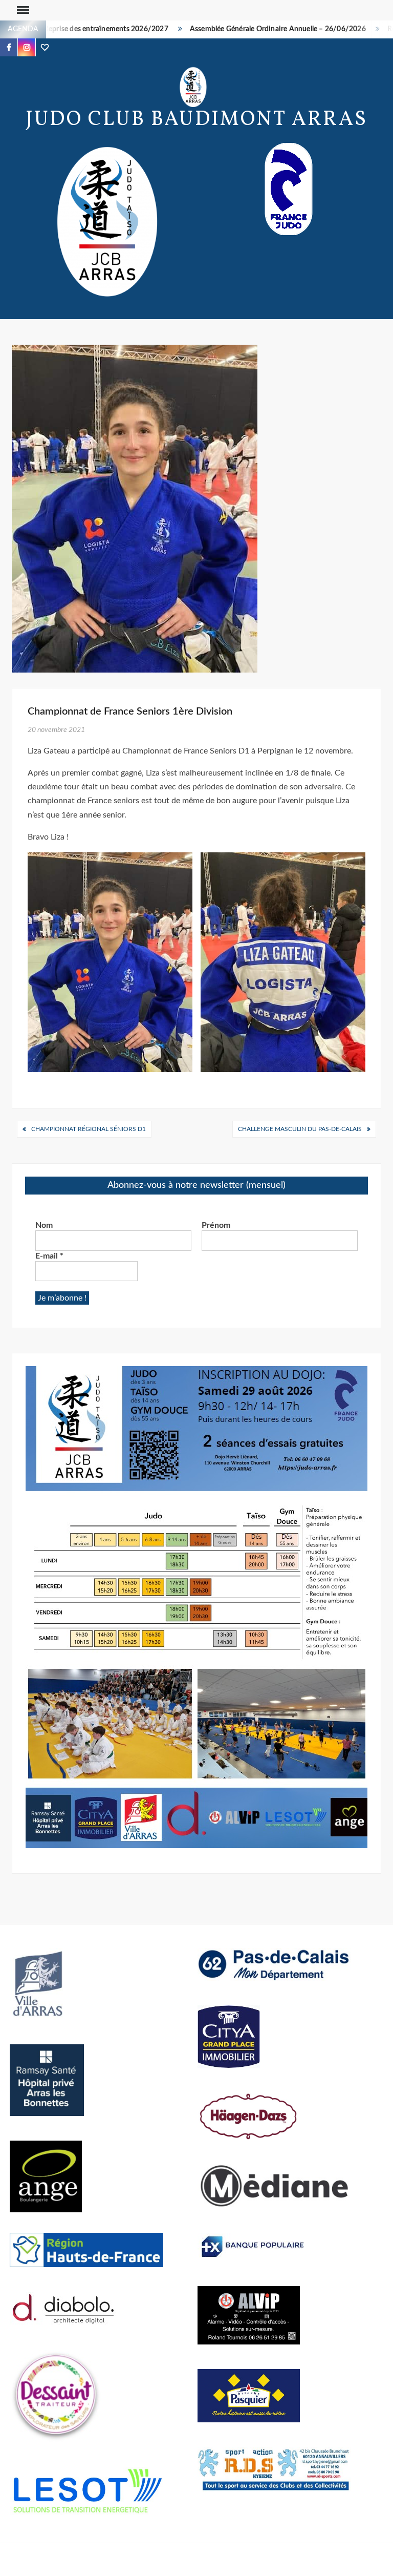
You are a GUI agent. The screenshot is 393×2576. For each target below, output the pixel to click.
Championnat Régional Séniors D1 (89, 1129)
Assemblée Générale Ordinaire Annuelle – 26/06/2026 (246, 29)
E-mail (49, 1256)
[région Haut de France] (86, 2249)
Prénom (216, 1225)
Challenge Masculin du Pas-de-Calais (300, 1129)
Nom (44, 1225)
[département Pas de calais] (274, 1964)
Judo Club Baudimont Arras (196, 120)
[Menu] (22, 10)
